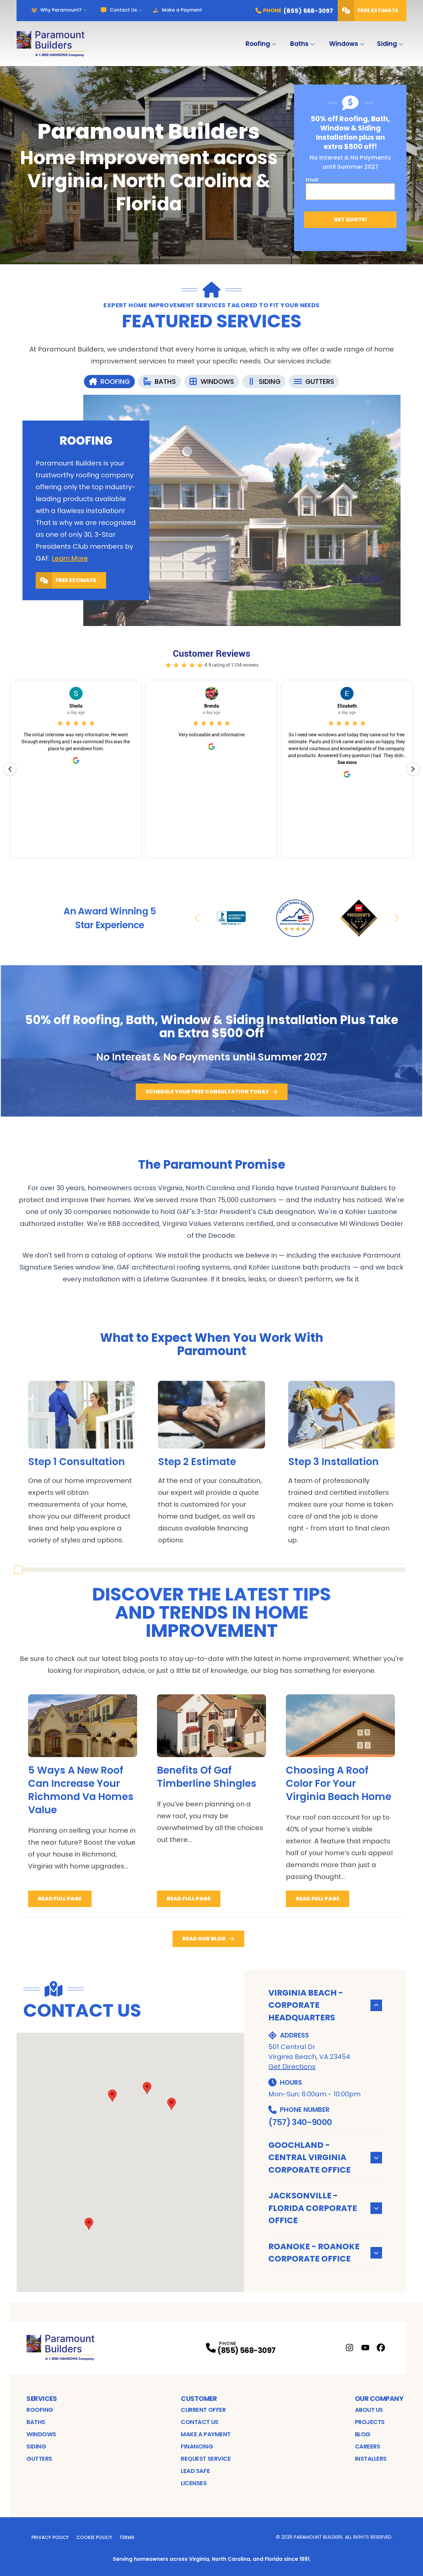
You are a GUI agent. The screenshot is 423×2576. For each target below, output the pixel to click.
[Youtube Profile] (365, 2348)
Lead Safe (195, 2471)
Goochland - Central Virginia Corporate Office (309, 2157)
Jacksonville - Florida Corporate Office (313, 2208)
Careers (368, 2446)
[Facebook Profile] (381, 2348)
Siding (387, 44)
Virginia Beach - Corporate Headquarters (306, 2005)
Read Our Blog (204, 1939)
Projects (370, 2422)
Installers (371, 2459)
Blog (363, 2434)
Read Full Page (60, 1899)
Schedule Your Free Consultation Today (207, 1092)
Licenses (194, 2483)
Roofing (258, 44)
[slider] (18, 1570)
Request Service (206, 2459)
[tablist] (211, 382)
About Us (369, 2410)
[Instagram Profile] (349, 2348)
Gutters (39, 2459)
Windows (344, 44)
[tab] (109, 382)
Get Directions (292, 2067)
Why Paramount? (61, 10)
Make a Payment (182, 10)
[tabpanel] (211, 510)
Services (42, 2399)
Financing (197, 2446)
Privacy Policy (50, 2537)
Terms (127, 2537)
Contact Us (123, 10)
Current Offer (203, 2410)
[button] (172, 2104)
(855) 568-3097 (246, 2351)
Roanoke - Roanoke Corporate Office (314, 2253)
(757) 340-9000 (300, 2122)
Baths (299, 44)
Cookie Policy (94, 2537)
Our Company (379, 2399)
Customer (199, 2399)
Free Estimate (378, 10)
